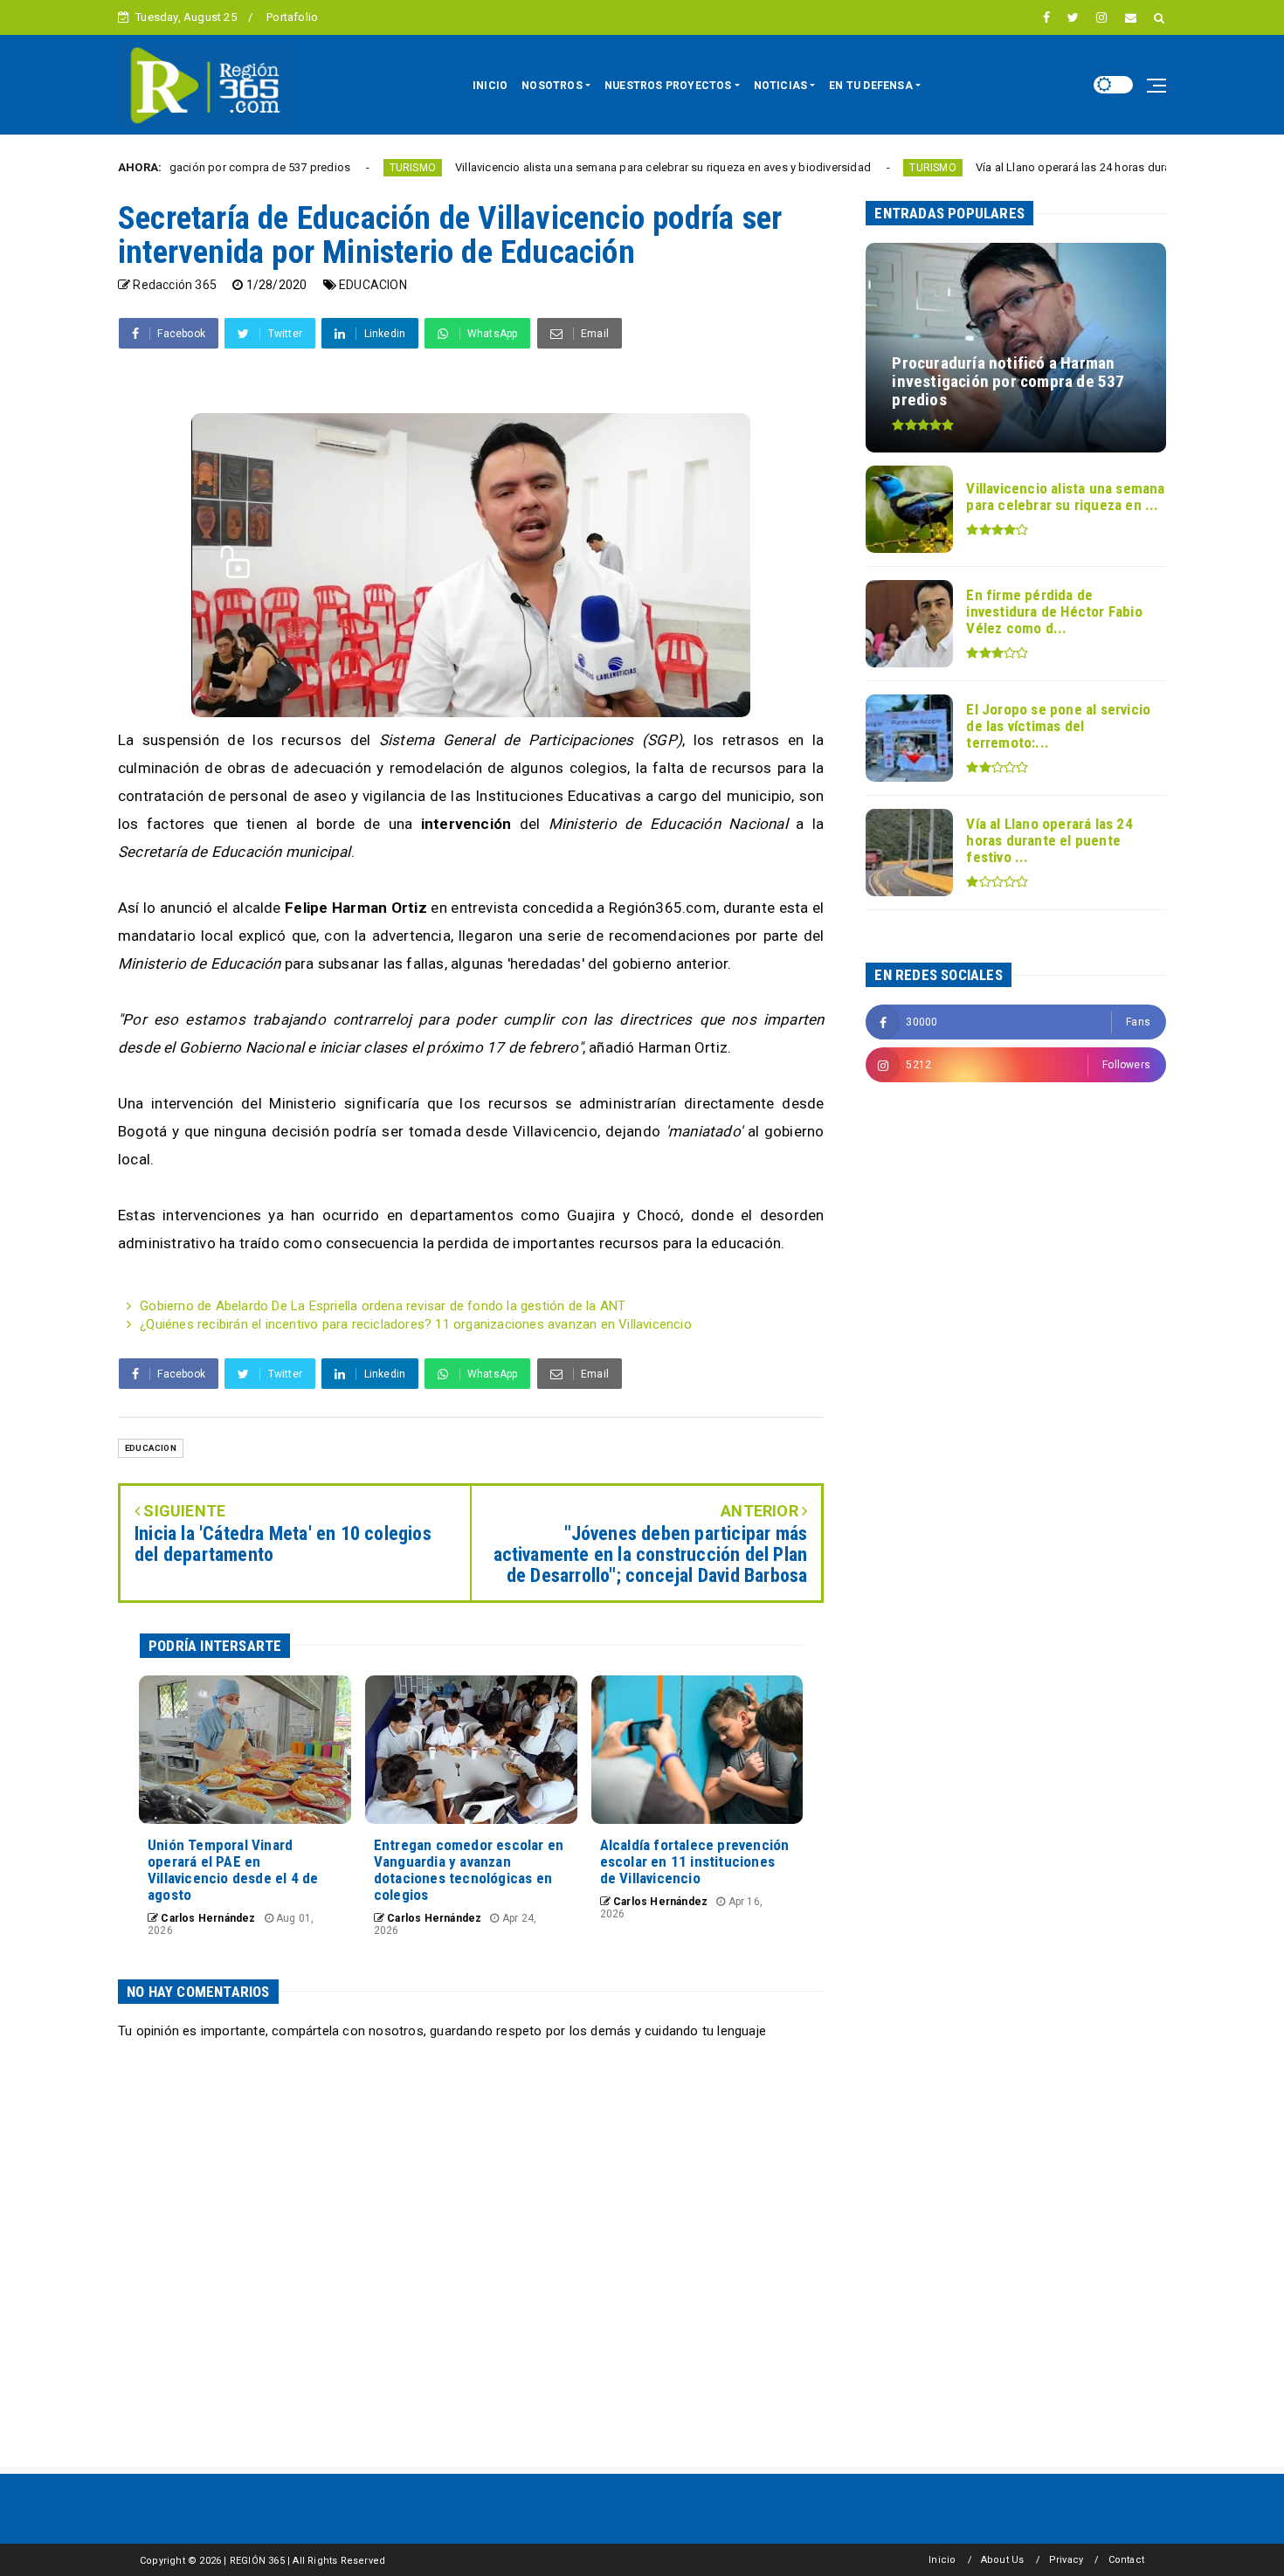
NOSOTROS (552, 86)
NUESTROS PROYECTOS (668, 86)
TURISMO (326, 168)
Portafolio (292, 17)
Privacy (1066, 2560)
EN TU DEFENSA (871, 86)
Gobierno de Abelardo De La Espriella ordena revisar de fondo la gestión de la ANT (383, 1306)
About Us (1003, 2560)
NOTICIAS (781, 86)
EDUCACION (373, 285)
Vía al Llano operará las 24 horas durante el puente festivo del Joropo (1070, 167)
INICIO (490, 86)
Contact (1126, 2560)
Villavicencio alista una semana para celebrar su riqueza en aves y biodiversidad (576, 167)
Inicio (942, 2560)
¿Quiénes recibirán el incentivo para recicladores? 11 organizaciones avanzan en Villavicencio (416, 1324)
